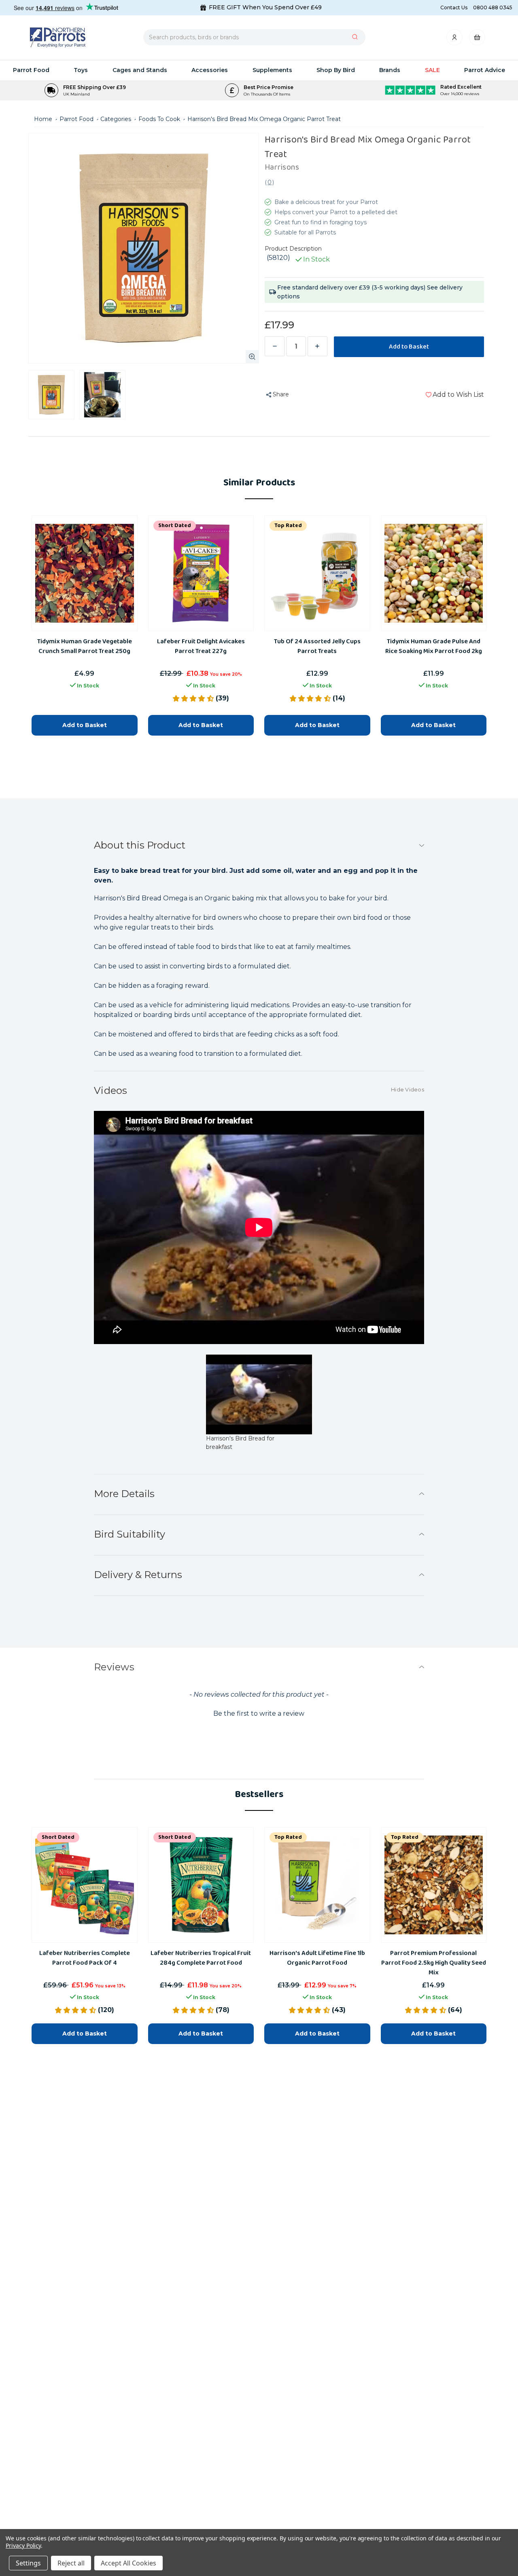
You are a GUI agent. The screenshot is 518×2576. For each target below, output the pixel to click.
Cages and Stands (140, 70)
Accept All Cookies (128, 2563)
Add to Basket (85, 2034)
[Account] (455, 39)
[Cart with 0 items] (477, 39)
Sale (432, 70)
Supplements (272, 70)
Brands (390, 70)
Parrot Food (31, 70)
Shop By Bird (336, 70)
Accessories (210, 70)
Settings (28, 2563)
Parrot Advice (485, 70)
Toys (81, 70)
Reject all (71, 2563)
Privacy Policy (23, 2545)
